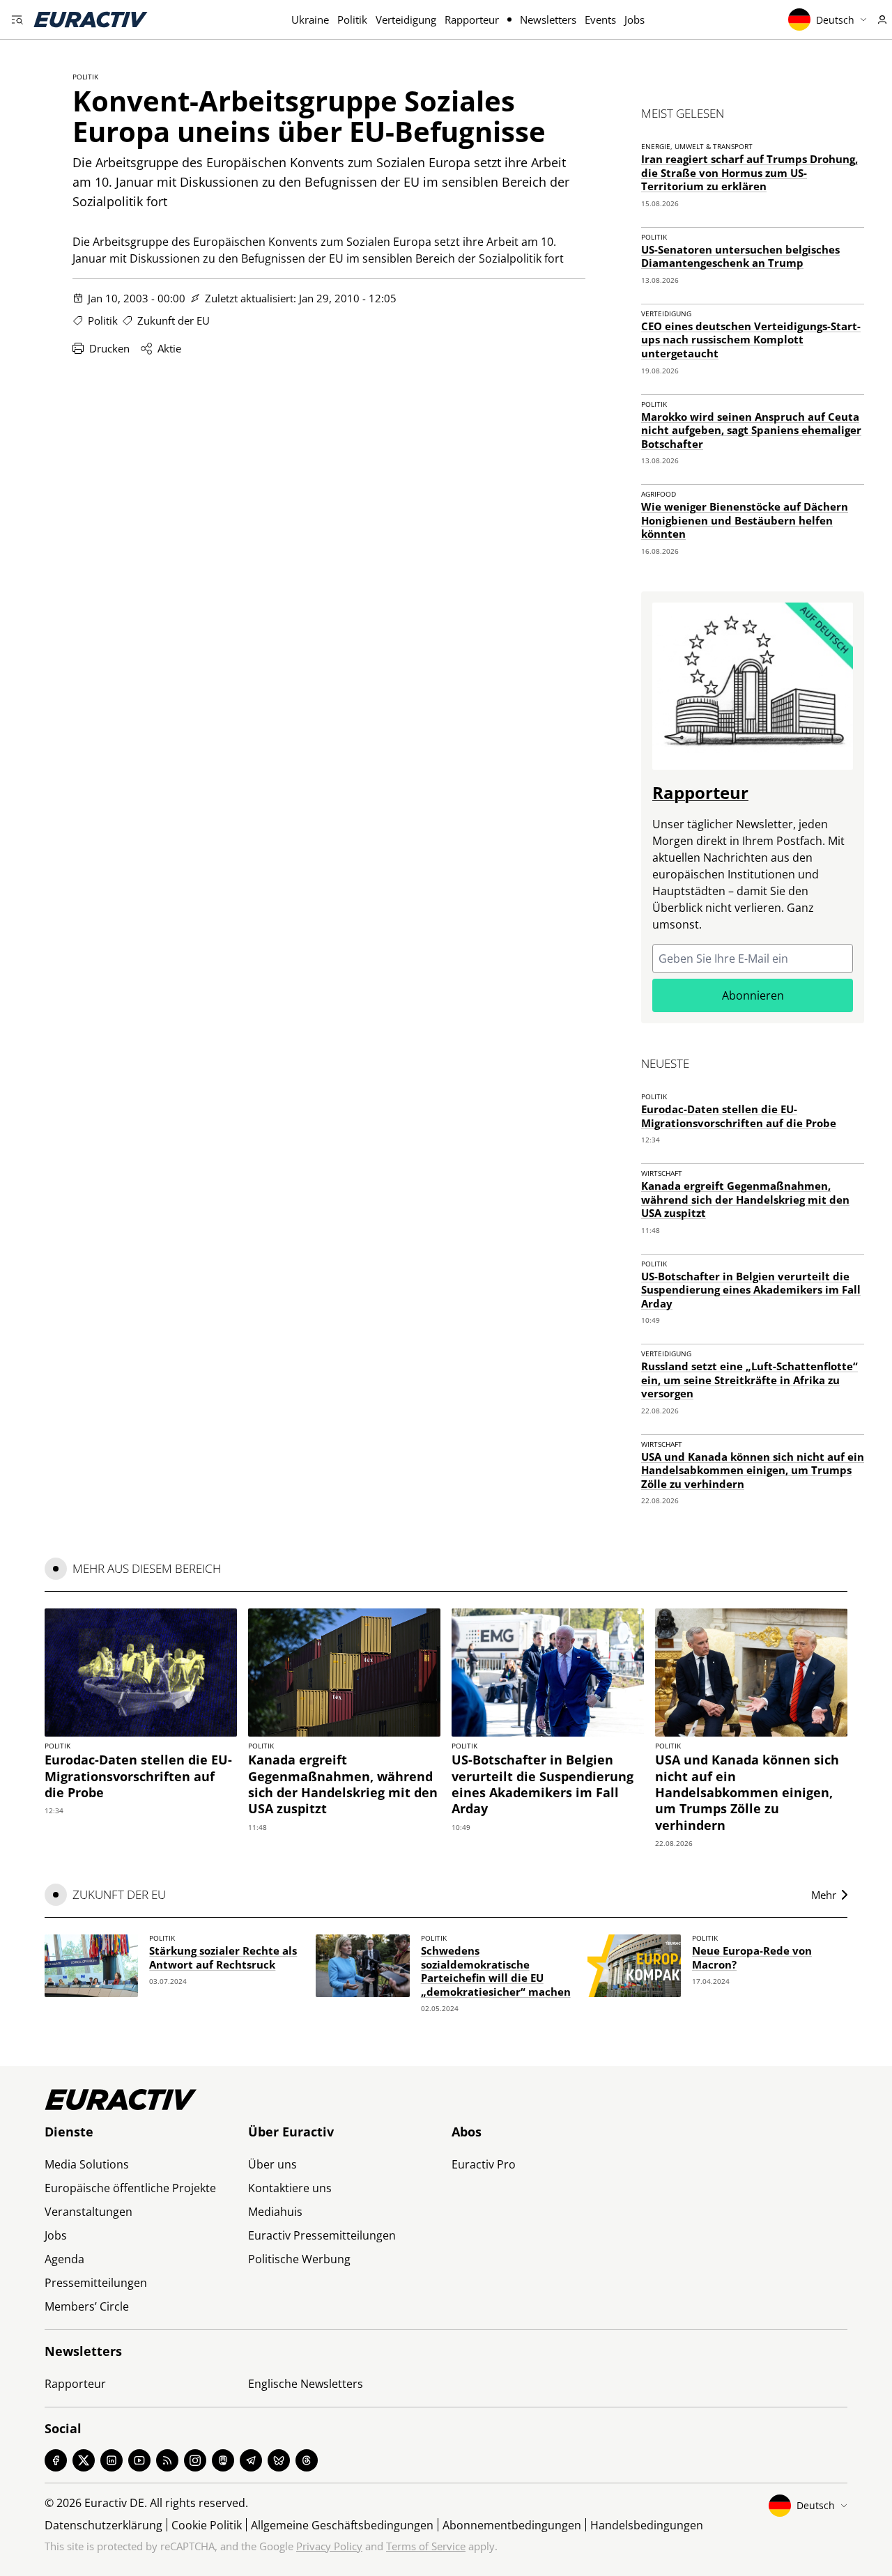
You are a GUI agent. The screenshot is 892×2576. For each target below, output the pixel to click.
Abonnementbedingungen (512, 2525)
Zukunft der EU (174, 320)
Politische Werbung (299, 2259)
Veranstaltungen (89, 2212)
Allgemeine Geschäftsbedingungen (342, 2525)
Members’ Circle (87, 2306)
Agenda (64, 2259)
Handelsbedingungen (647, 2525)
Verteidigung (406, 20)
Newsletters (548, 20)
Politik (352, 20)
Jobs (635, 20)
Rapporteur (472, 20)
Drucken (109, 348)
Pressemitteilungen (96, 2283)
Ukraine (310, 20)
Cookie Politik (207, 2525)
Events (600, 20)
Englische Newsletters (306, 2384)
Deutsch (835, 20)
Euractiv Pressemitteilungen (322, 2235)
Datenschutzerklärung (103, 2525)
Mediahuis (275, 2212)
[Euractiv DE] (91, 20)
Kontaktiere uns (290, 2188)
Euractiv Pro (484, 2164)
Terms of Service (426, 2546)
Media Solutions (87, 2164)
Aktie (169, 348)
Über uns (272, 2164)
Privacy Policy (329, 2546)
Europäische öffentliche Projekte (130, 2188)
